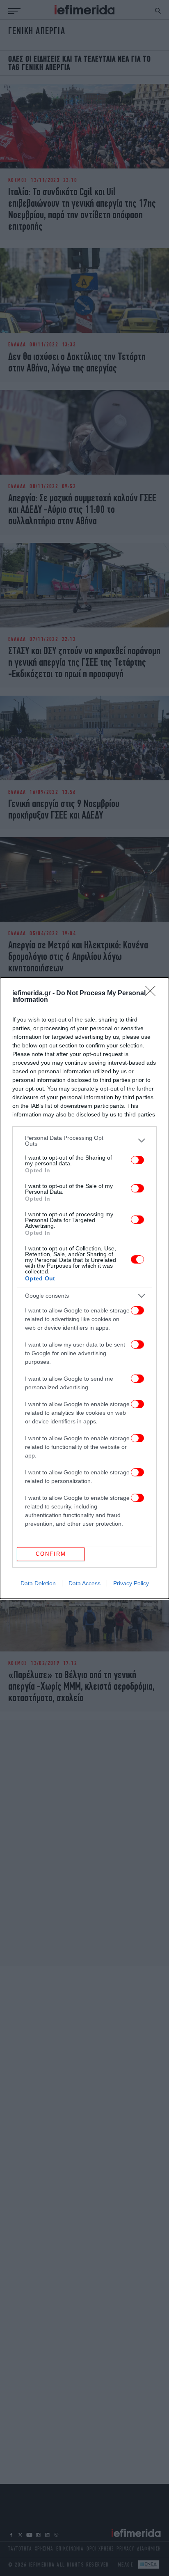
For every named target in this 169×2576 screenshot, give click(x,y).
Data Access (84, 1583)
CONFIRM (51, 1554)
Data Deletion (38, 1583)
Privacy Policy (131, 1583)
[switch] (137, 1160)
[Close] (153, 994)
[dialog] (84, 1288)
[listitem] (84, 1141)
